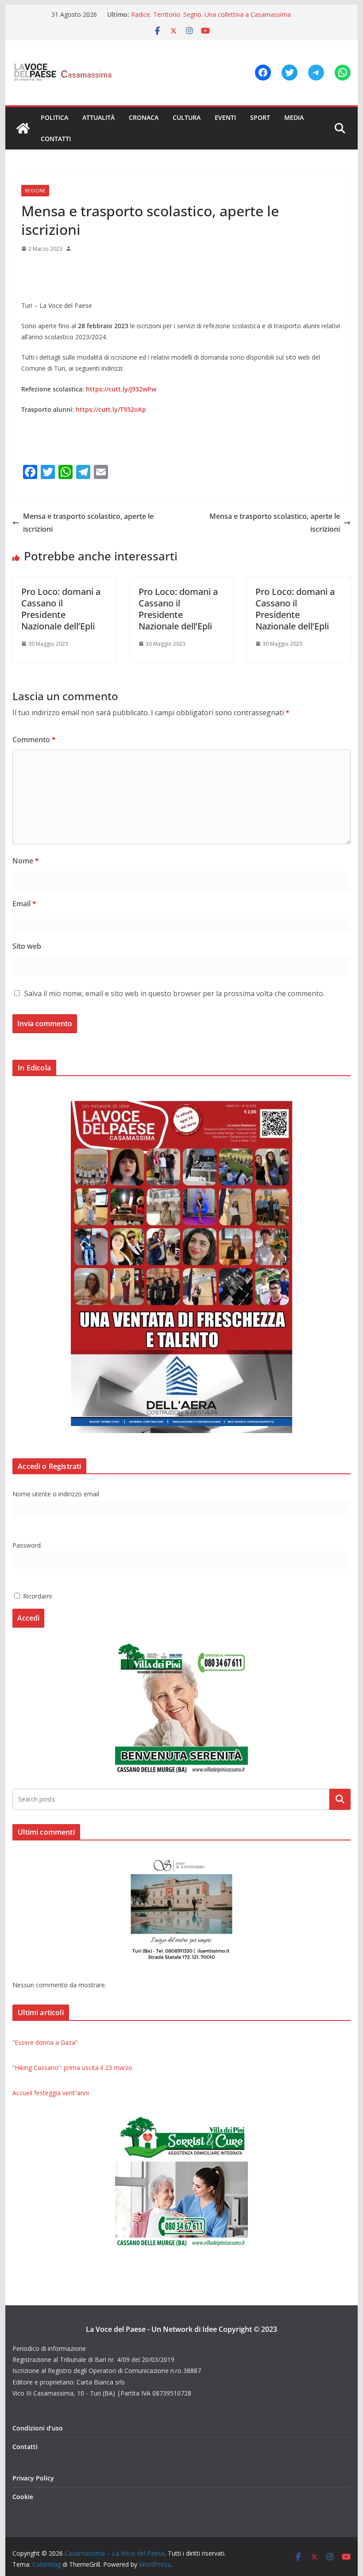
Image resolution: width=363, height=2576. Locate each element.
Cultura (187, 117)
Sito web (27, 946)
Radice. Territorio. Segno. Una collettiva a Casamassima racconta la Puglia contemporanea (211, 19)
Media (294, 117)
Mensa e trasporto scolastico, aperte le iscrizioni (88, 523)
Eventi (225, 117)
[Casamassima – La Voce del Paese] (23, 128)
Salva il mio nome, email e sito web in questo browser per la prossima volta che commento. (174, 993)
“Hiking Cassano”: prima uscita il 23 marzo (72, 2068)
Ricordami (37, 1596)
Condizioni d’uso (38, 2428)
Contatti (56, 139)
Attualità (98, 117)
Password (27, 1545)
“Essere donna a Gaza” (45, 2042)
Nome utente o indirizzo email (56, 1494)
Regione (35, 191)
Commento (34, 740)
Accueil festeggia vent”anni (51, 2093)
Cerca (340, 1799)
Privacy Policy (33, 2478)
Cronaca (144, 117)
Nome (26, 861)
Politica (54, 117)
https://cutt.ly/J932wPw (121, 389)
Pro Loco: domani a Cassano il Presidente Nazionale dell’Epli (61, 609)
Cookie (23, 2497)
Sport (260, 117)
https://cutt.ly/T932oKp (111, 409)
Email (24, 904)
